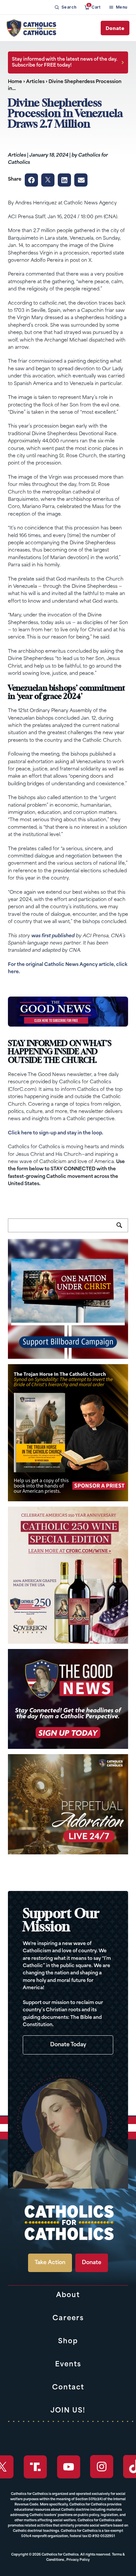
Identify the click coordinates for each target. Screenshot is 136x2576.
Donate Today (68, 2045)
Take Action (50, 2263)
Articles (35, 82)
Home (15, 82)
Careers (68, 2319)
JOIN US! (68, 2411)
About (68, 2295)
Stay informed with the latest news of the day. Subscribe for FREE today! (65, 62)
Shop (68, 2342)
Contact (68, 2388)
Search (122, 1229)
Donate (115, 28)
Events (68, 2365)
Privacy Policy (78, 2560)
